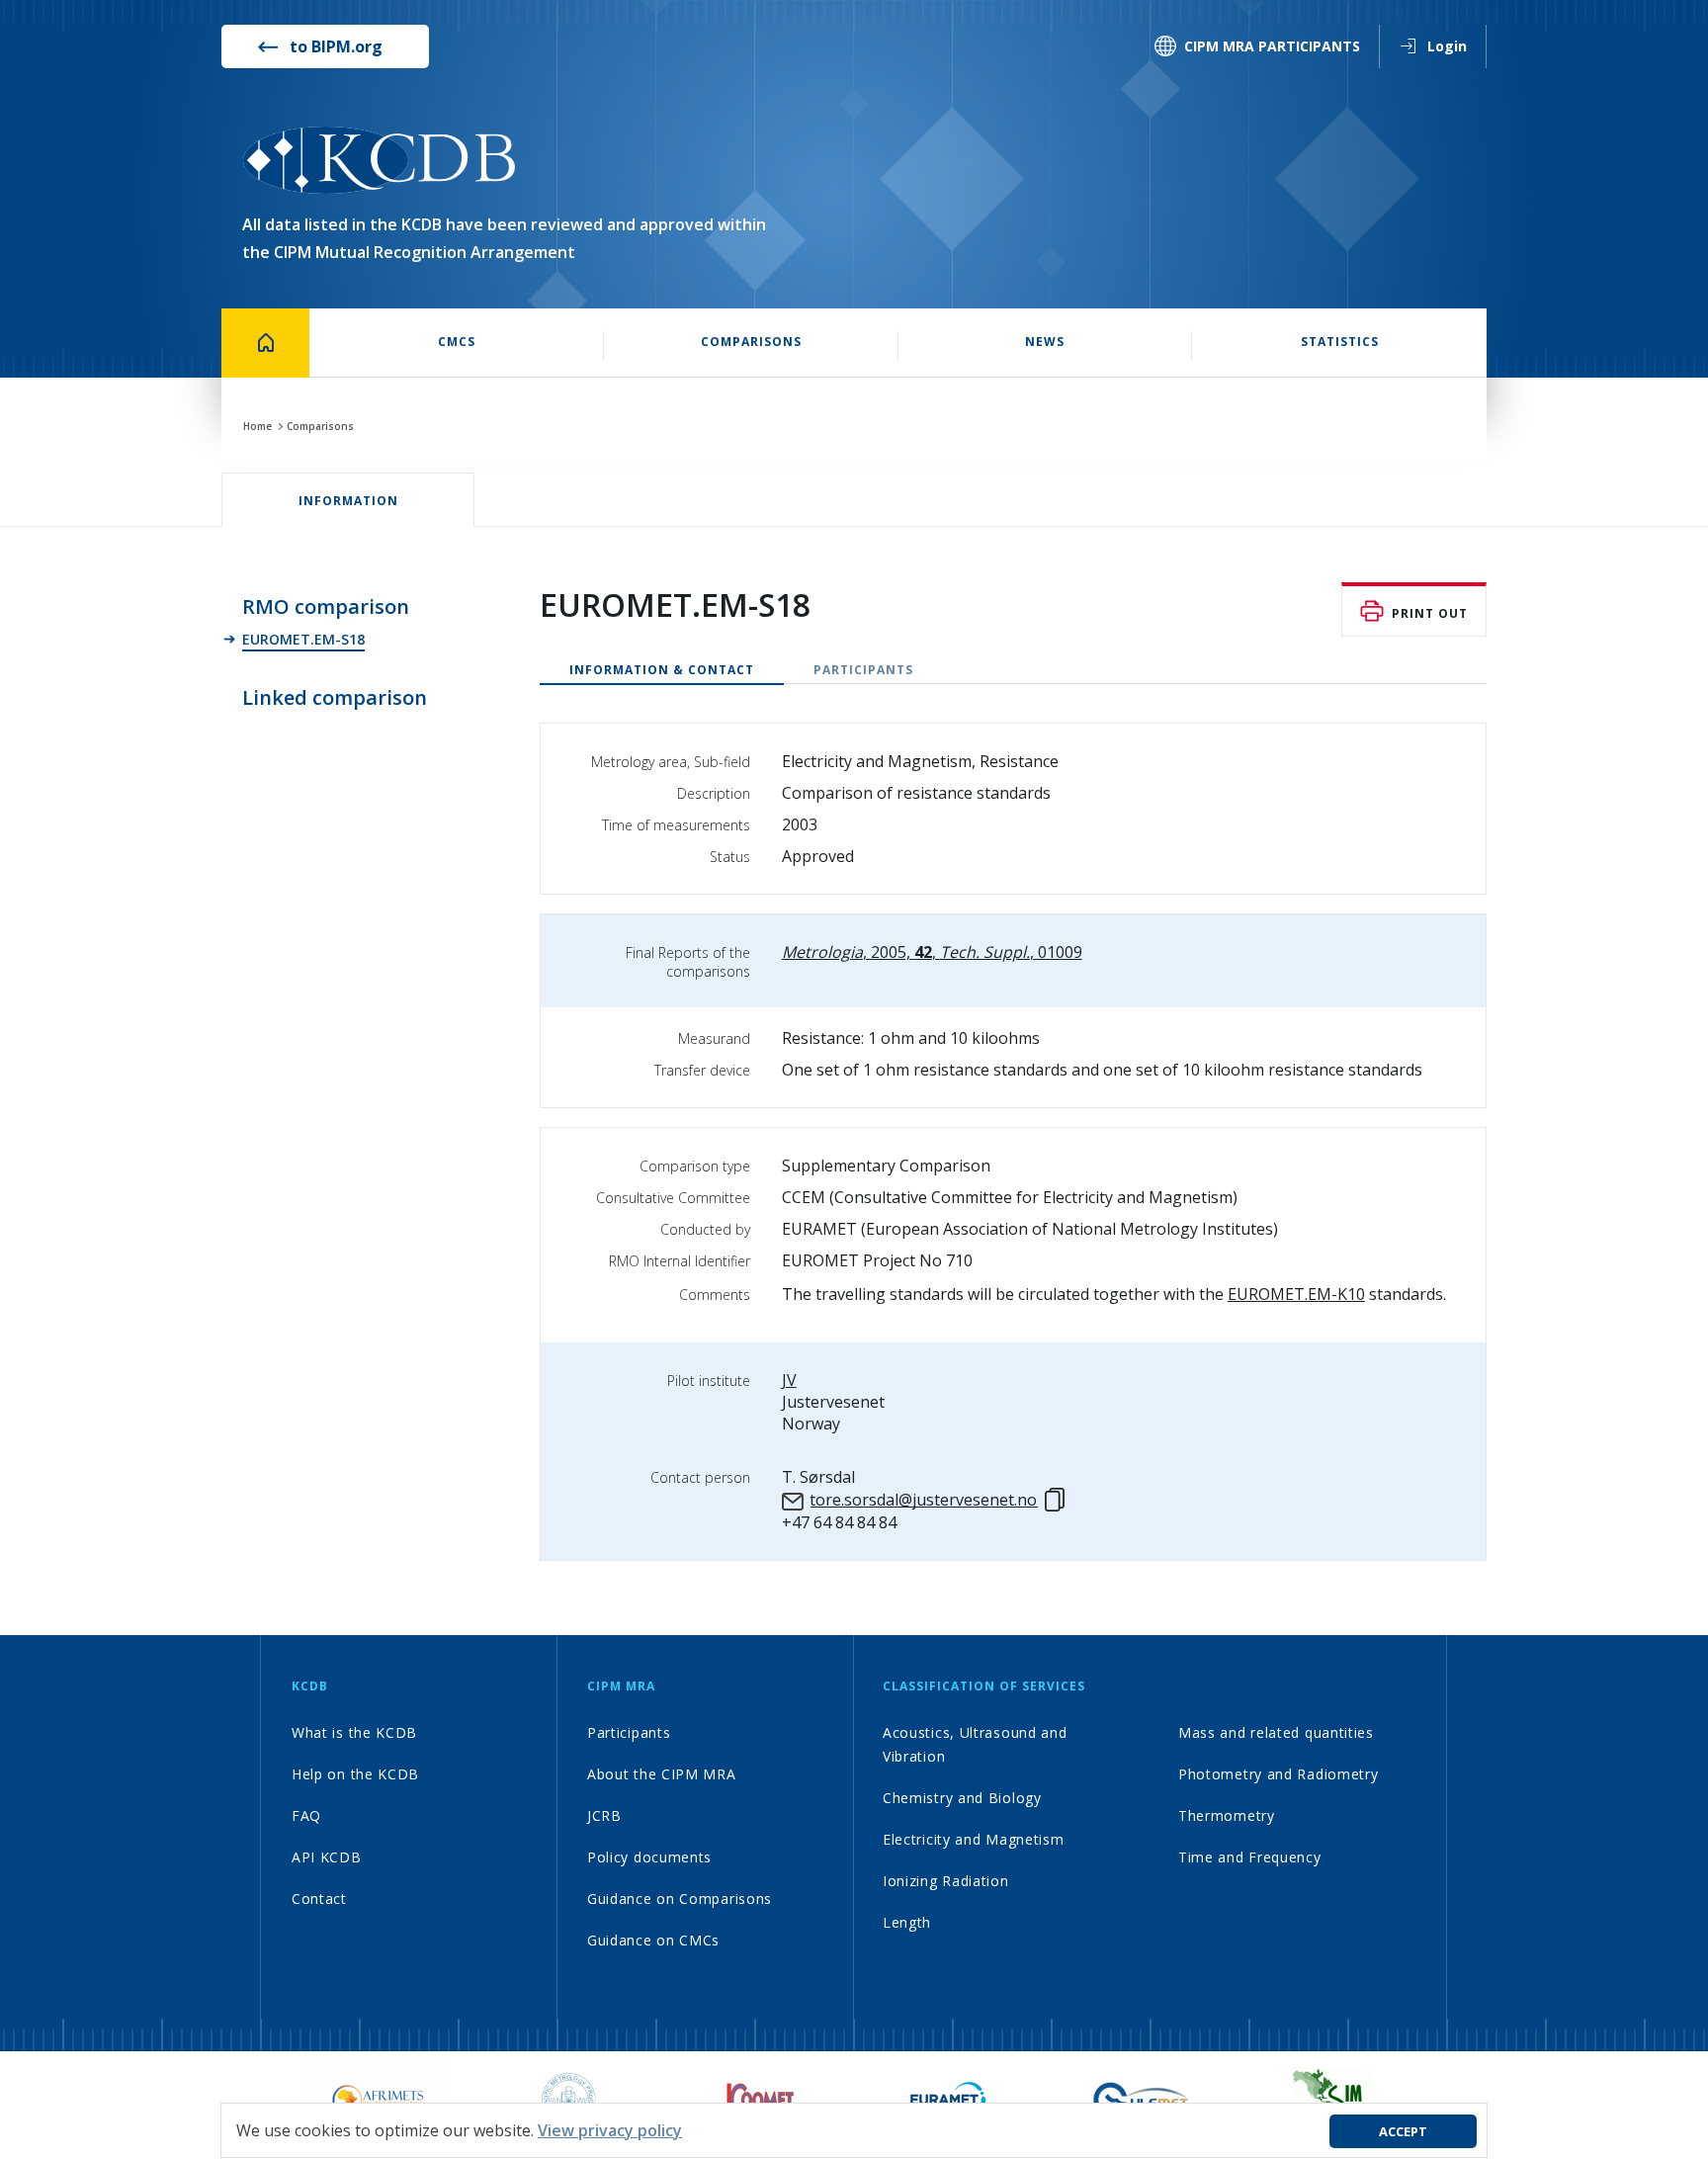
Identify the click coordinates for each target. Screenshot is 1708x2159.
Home (257, 426)
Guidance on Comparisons (680, 1899)
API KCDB (327, 1857)
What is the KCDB (354, 1732)
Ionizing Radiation (946, 1881)
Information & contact (662, 670)
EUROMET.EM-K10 (1296, 1294)
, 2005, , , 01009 (932, 952)
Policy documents (649, 1857)
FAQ (306, 1815)
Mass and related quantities (1276, 1732)
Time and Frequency (1250, 1857)
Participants (863, 670)
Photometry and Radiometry (1279, 1774)
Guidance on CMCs (653, 1940)
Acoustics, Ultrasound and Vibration (975, 1744)
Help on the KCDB (355, 1774)
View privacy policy (610, 2130)
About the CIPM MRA (662, 1774)
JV (789, 1380)
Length (907, 1922)
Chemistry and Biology (962, 1798)
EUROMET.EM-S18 (303, 639)
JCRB (604, 1815)
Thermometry (1227, 1815)
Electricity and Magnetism (974, 1839)
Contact (319, 1899)
